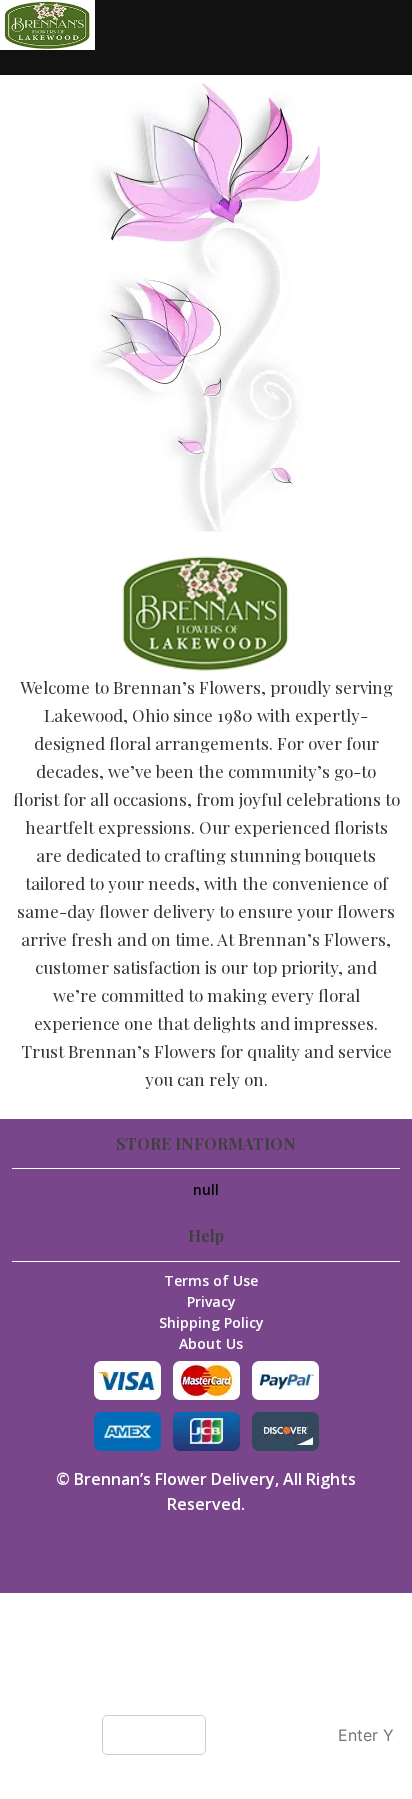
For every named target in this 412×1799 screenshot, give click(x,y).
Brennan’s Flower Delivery (174, 1479)
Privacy (211, 1301)
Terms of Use (211, 1280)
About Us (211, 1343)
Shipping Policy (211, 1322)
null (206, 1189)
